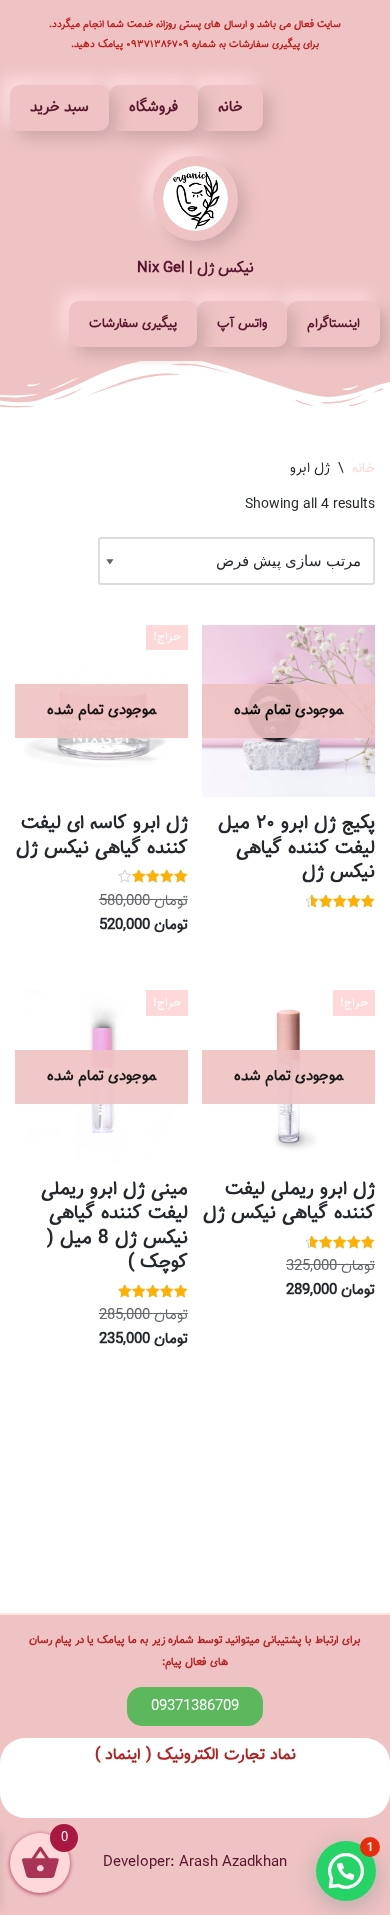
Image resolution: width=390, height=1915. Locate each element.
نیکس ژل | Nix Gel (195, 268)
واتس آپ (242, 324)
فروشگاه (153, 107)
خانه (230, 107)
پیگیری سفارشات (133, 324)
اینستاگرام (333, 324)
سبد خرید (59, 107)
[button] (346, 1871)
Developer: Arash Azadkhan (195, 1862)
